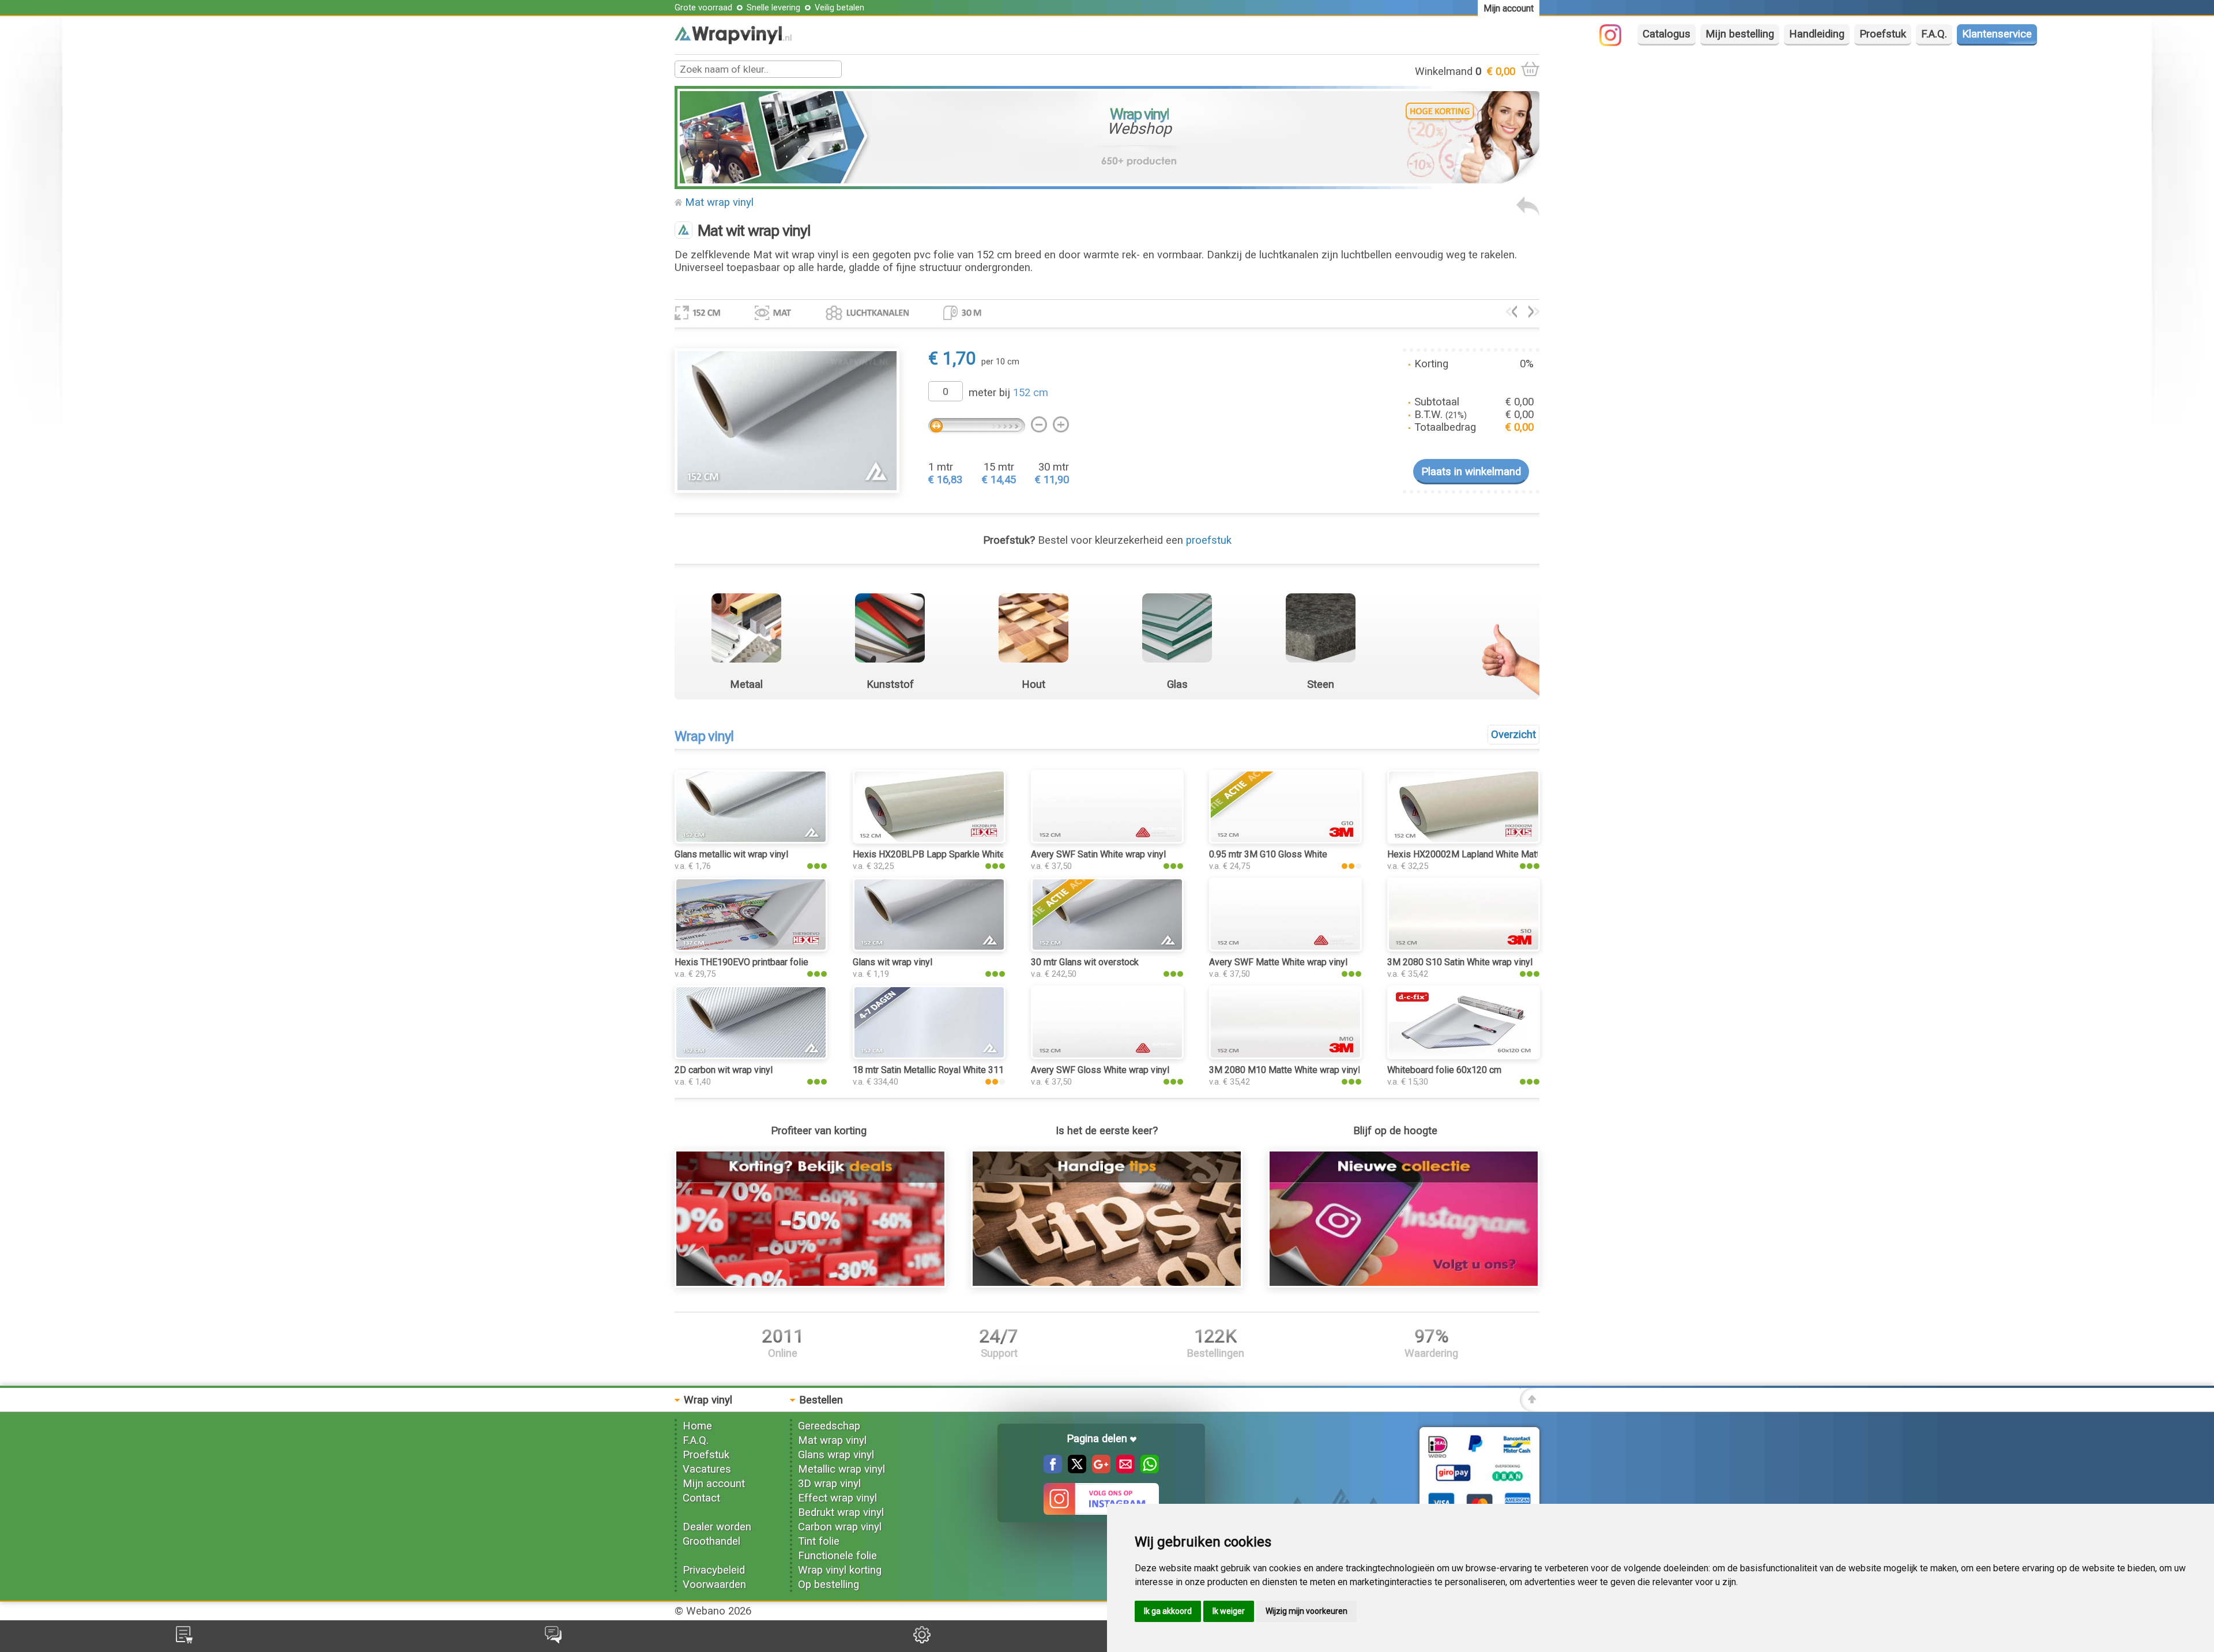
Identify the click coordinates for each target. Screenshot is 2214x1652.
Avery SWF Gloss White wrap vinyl (1100, 1070)
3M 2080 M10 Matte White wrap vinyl (1285, 1070)
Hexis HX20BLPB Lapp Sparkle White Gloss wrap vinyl (963, 854)
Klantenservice (1997, 34)
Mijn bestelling (1740, 34)
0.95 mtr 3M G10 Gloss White (1268, 854)
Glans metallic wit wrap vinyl (731, 854)
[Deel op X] (1074, 1470)
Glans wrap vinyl (836, 1455)
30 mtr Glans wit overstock (1085, 962)
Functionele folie (837, 1556)
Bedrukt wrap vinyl (841, 1512)
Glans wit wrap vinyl (893, 962)
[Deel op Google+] (1098, 1470)
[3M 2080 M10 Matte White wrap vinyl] (1285, 1056)
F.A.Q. (1934, 34)
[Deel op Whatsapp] (1147, 1470)
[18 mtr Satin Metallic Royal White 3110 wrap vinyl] (929, 1056)
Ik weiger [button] (1229, 1611)
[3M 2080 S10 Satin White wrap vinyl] (1464, 948)
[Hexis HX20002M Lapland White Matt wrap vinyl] (1464, 840)
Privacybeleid (714, 1570)
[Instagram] (1616, 43)
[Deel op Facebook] (1053, 1470)
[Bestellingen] (184, 1640)
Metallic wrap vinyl (841, 1469)
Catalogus (1667, 34)
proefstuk (1209, 540)
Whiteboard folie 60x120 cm (1444, 1070)
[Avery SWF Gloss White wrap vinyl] (1107, 1056)
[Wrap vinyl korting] (810, 1284)
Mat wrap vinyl (719, 202)
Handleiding (1817, 34)
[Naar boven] (1530, 1408)
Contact (701, 1498)
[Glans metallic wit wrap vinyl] (751, 840)
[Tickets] (553, 1640)
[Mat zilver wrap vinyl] (1534, 314)
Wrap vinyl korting (840, 1570)
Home (697, 1426)
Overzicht (1513, 735)
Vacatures (707, 1469)
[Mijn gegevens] (922, 1640)
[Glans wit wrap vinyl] (929, 948)
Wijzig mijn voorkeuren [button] (1306, 1611)
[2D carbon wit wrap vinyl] (751, 1056)
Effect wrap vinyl (837, 1498)
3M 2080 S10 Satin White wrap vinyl (1460, 962)
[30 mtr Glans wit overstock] (1107, 948)
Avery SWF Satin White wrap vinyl (1098, 854)
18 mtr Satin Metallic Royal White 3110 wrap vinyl (952, 1070)
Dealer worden (717, 1527)
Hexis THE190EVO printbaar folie (741, 962)
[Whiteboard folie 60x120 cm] (1464, 1056)
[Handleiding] (1107, 1284)
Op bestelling (829, 1585)
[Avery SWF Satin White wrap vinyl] (1107, 840)
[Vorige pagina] (1528, 213)
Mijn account (714, 1484)
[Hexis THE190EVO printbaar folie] (751, 948)
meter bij (1008, 393)
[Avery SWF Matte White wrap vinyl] (1285, 948)
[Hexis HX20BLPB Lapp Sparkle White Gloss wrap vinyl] (929, 840)
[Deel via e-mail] (1123, 1470)
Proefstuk (1883, 34)
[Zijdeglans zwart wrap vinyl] (1511, 314)
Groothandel (711, 1541)
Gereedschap (829, 1426)
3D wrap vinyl (829, 1484)
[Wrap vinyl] (733, 41)
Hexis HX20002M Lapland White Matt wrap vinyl (1485, 854)
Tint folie (819, 1541)
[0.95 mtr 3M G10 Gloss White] (1285, 840)
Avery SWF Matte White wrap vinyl (1278, 962)
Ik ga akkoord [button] (1168, 1611)
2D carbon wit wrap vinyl (724, 1070)
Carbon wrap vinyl (840, 1527)
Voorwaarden (714, 1585)
